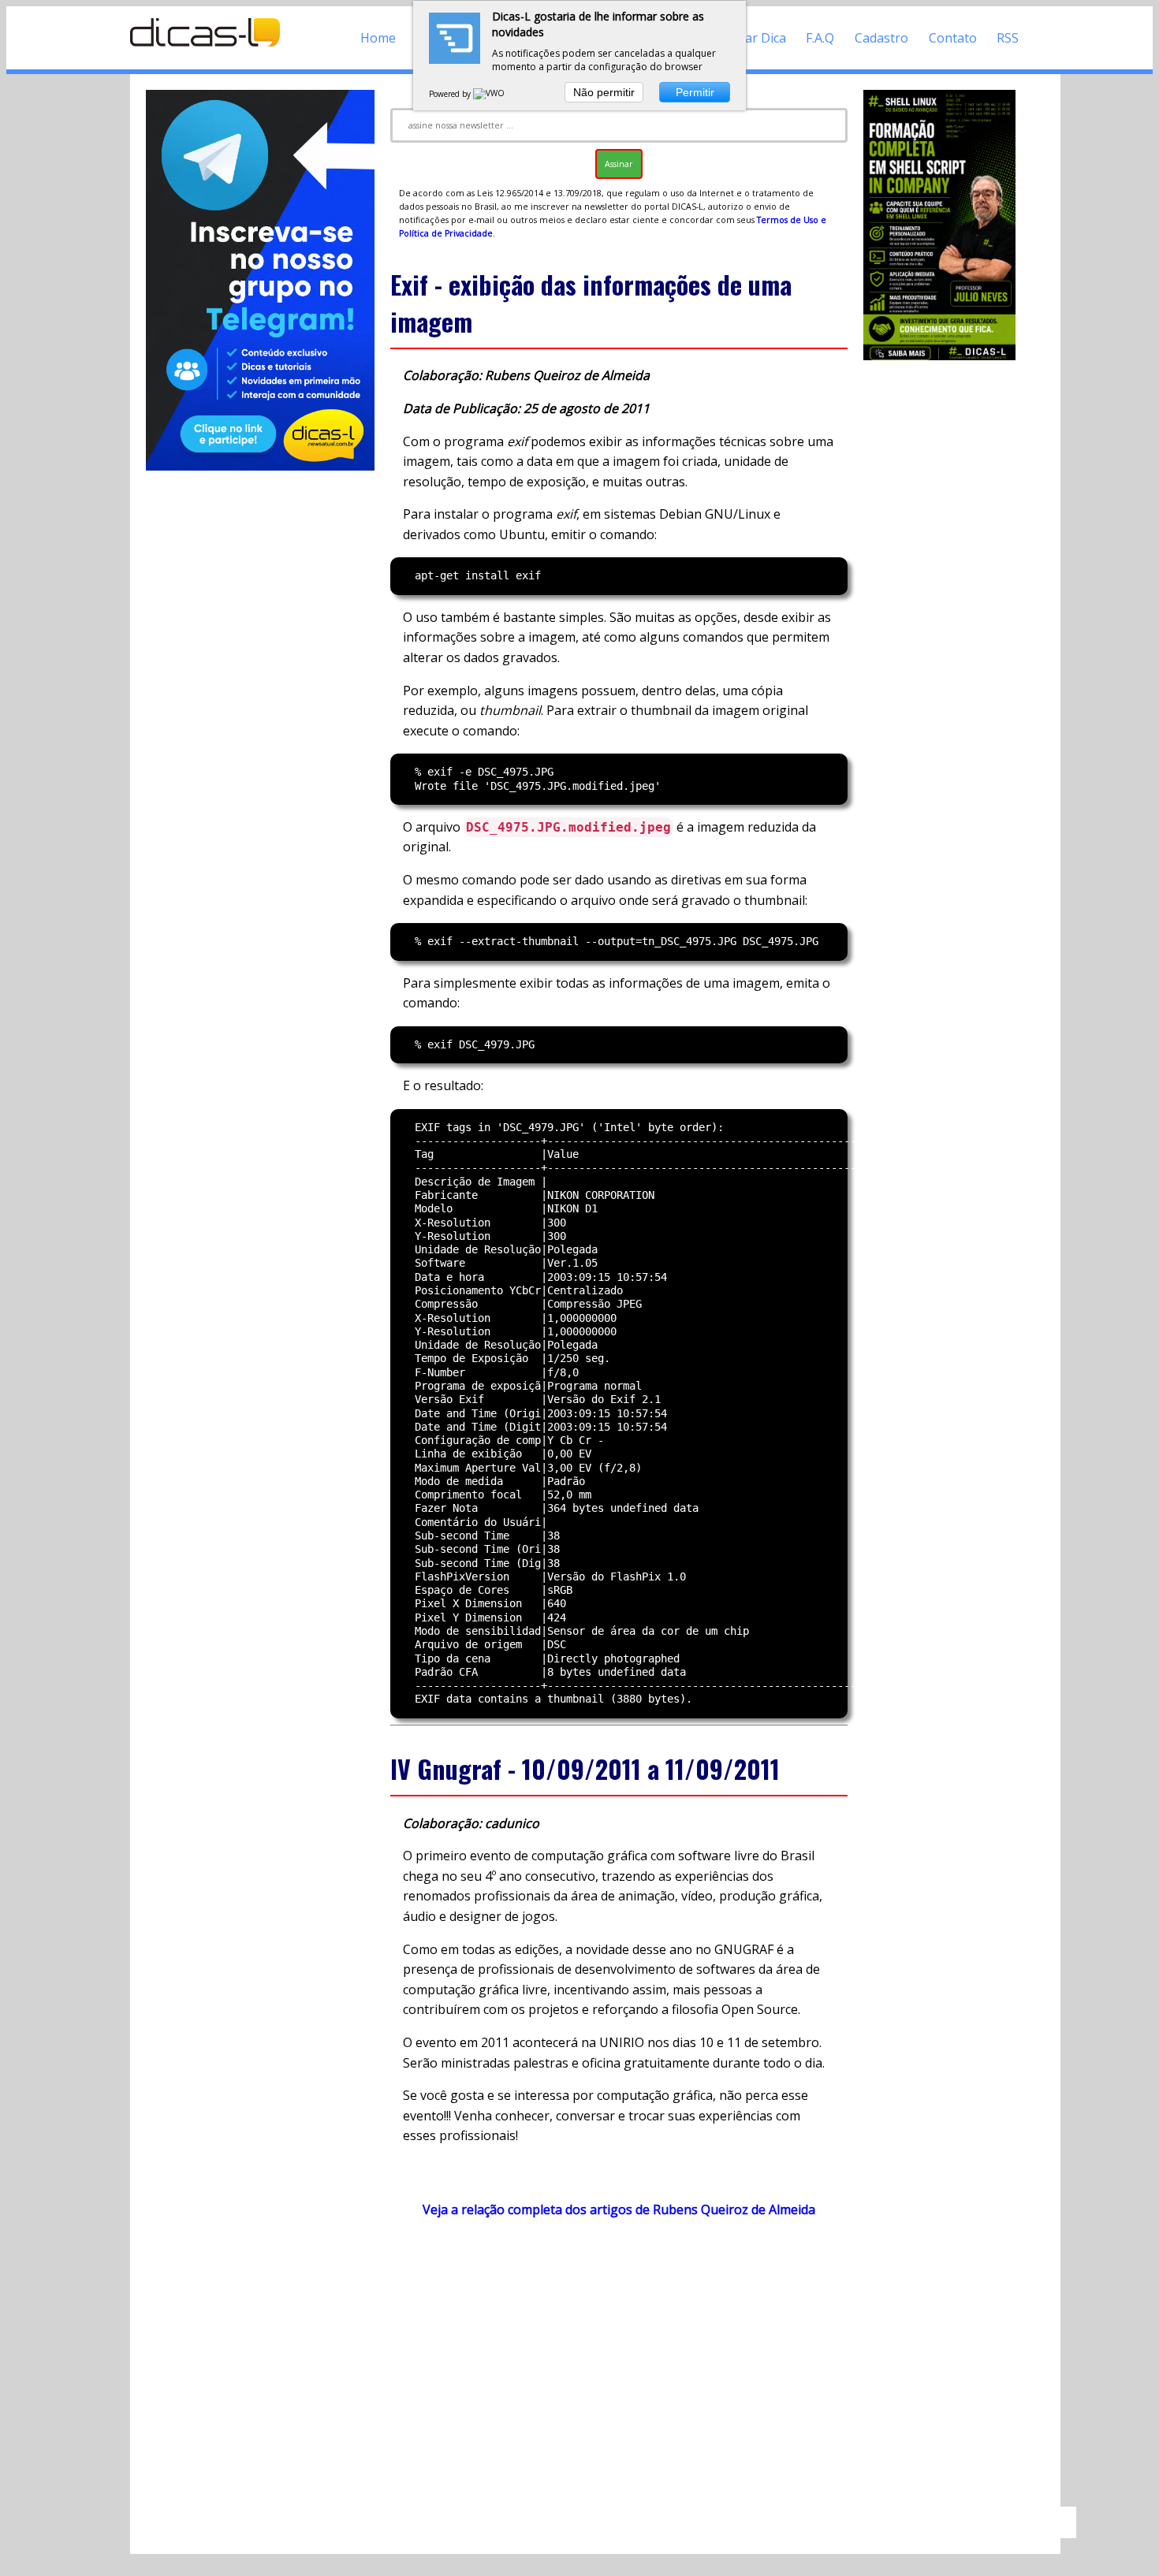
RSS (1008, 38)
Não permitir (604, 92)
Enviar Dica (753, 38)
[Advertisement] (619, 2369)
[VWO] (490, 94)
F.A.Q (820, 38)
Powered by (451, 94)
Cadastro (881, 38)
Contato (953, 38)
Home (378, 38)
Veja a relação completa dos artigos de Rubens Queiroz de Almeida (619, 2209)
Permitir (695, 92)
